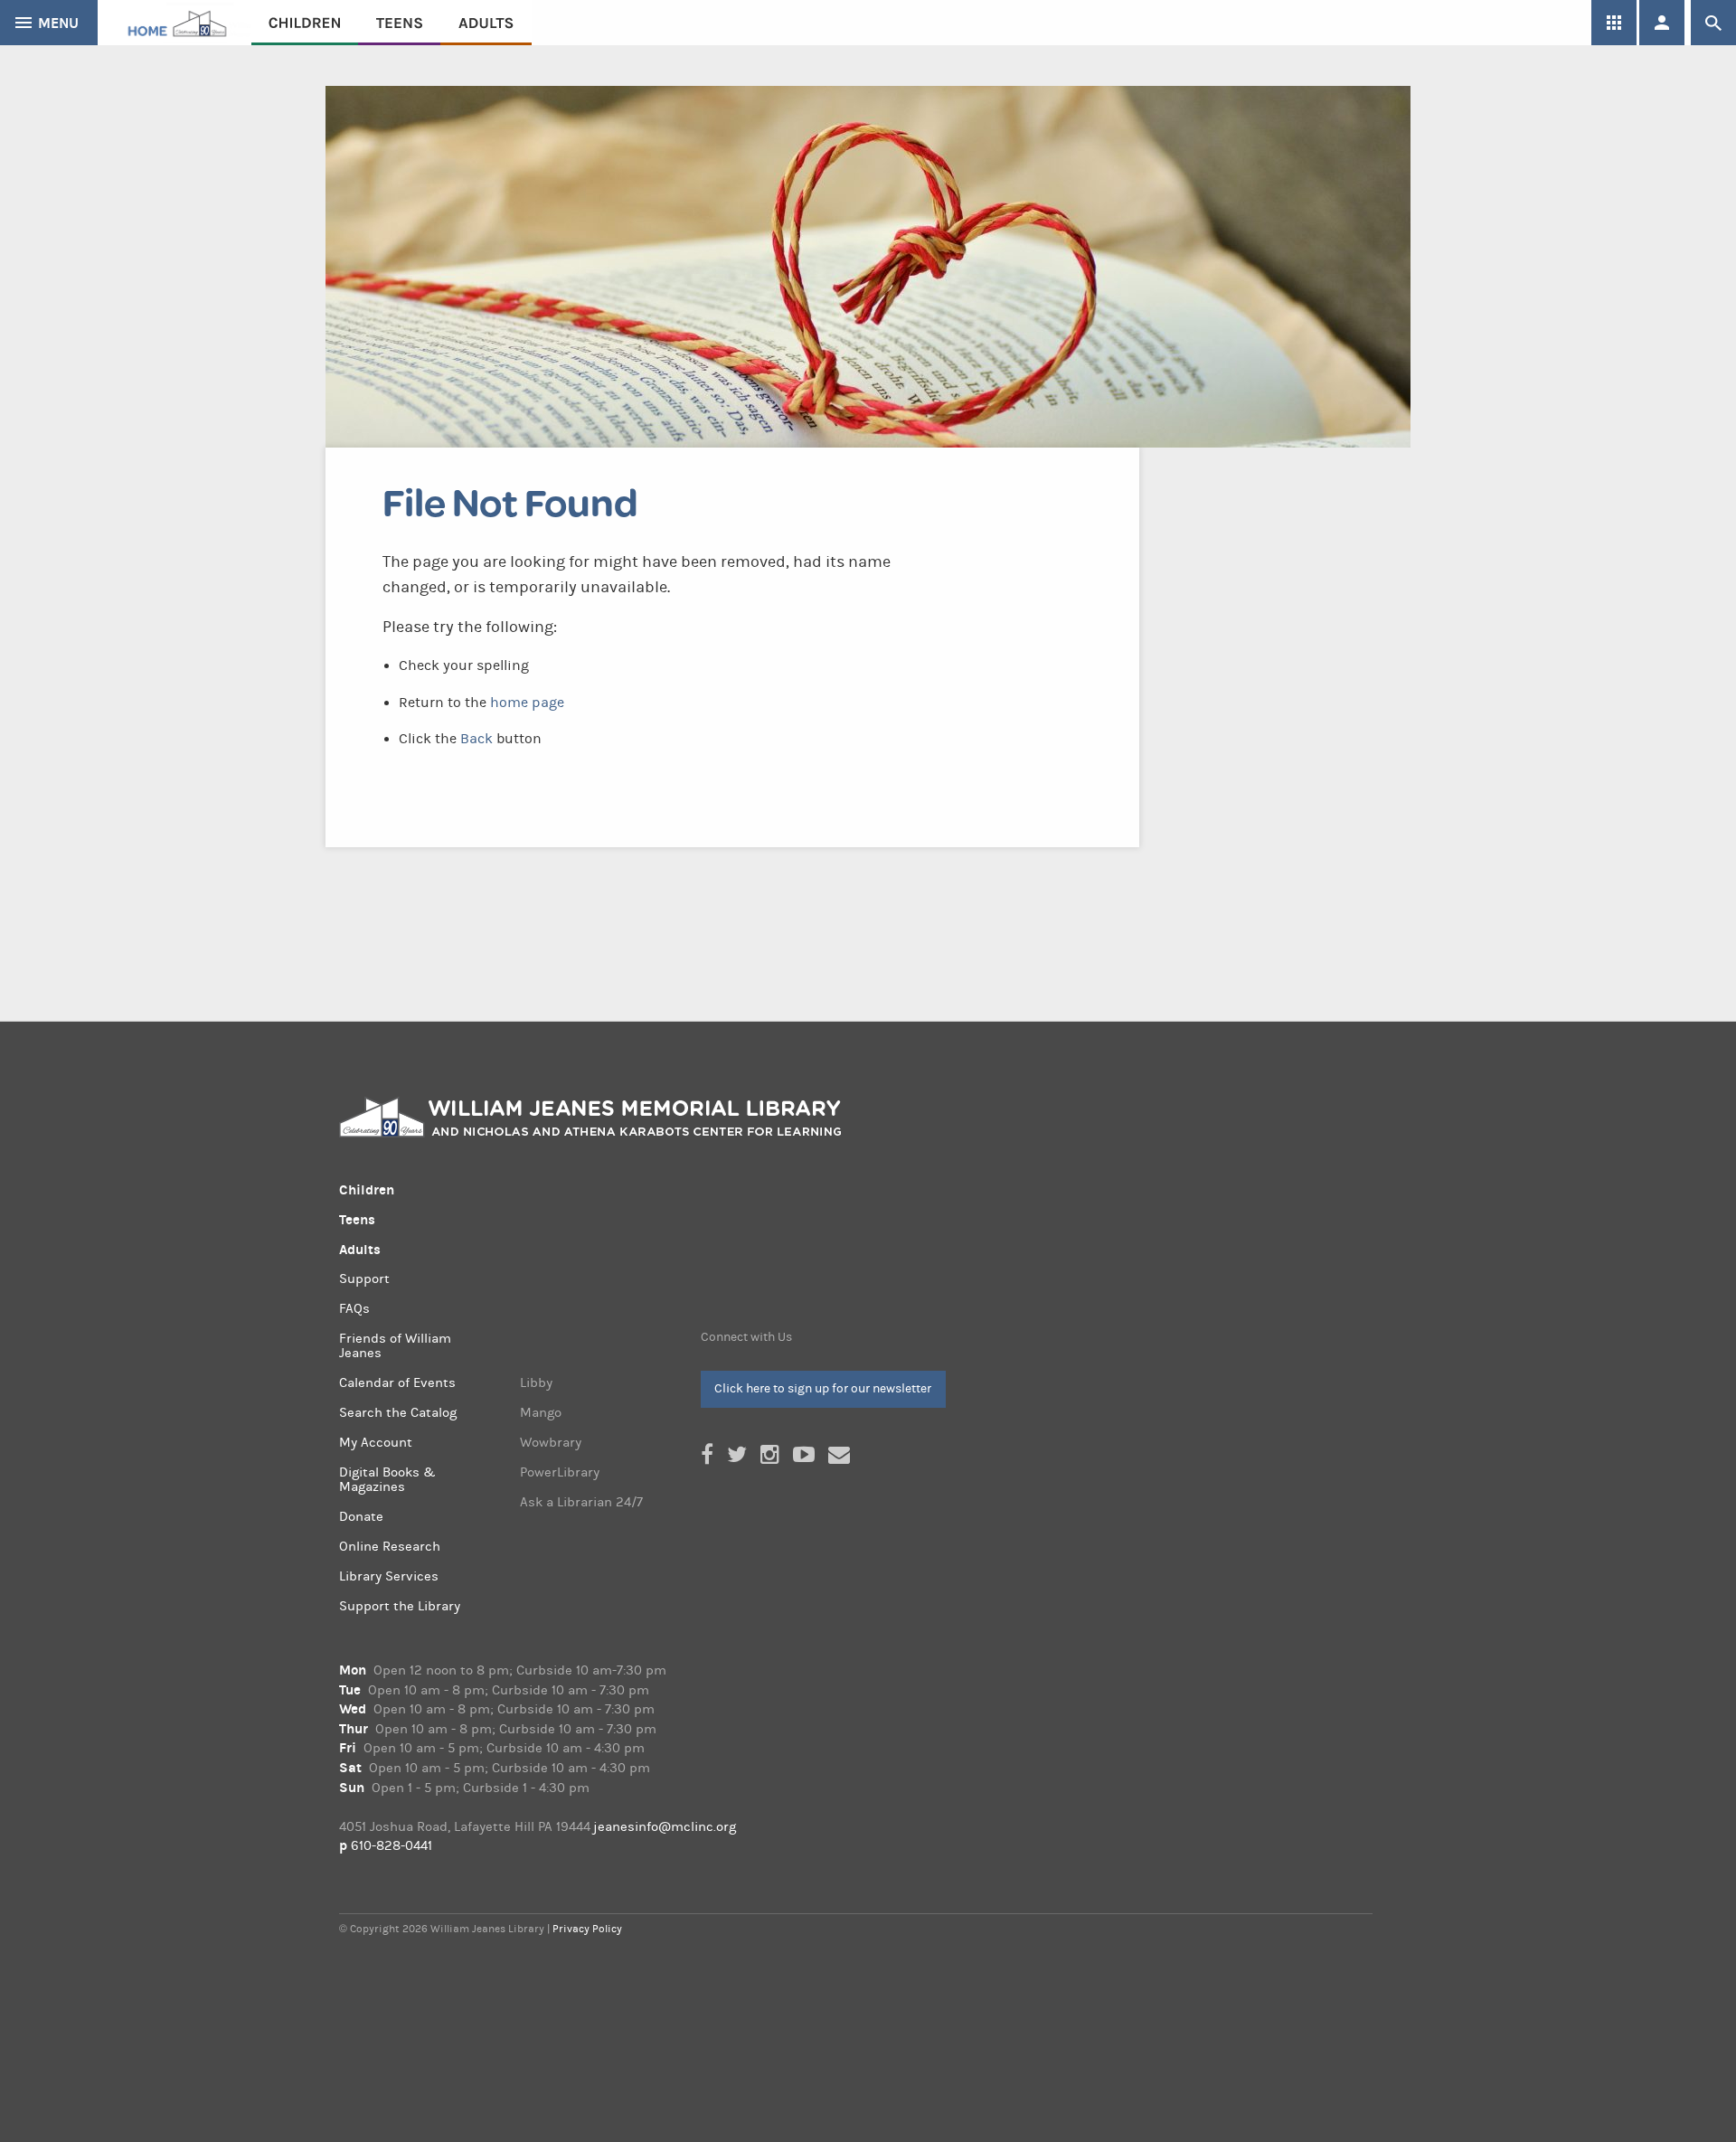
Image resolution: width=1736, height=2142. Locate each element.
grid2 (1614, 23)
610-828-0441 (392, 1846)
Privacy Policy (587, 1929)
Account (1662, 23)
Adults (486, 23)
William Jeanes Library (175, 23)
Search (1713, 23)
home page (527, 703)
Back (476, 739)
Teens (399, 23)
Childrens (305, 23)
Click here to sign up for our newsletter (823, 1388)
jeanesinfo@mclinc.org (665, 1827)
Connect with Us (746, 1337)
